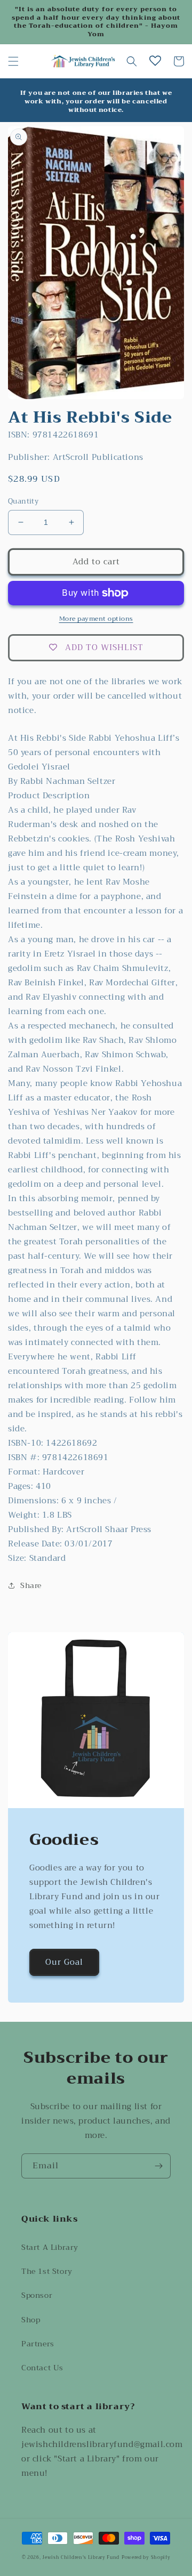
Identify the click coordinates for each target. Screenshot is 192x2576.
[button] (13, 61)
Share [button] (31, 1585)
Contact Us (42, 2368)
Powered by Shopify (146, 2557)
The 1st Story (47, 2271)
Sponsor (37, 2295)
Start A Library (50, 2247)
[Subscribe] (158, 2166)
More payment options (96, 619)
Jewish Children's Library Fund (81, 2557)
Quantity (23, 501)
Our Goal (64, 1962)
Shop (31, 2320)
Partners (38, 2344)
